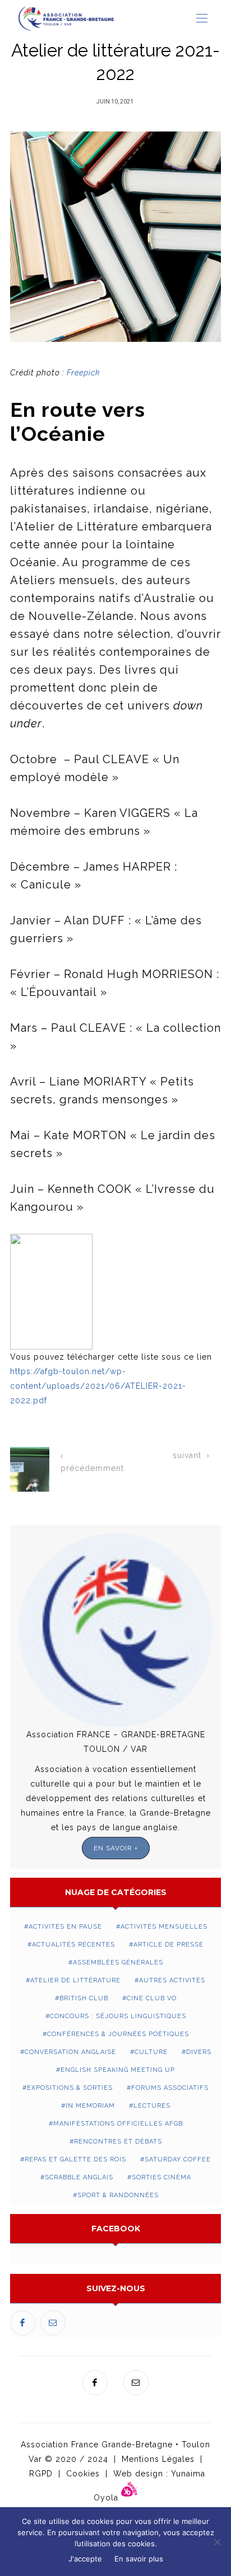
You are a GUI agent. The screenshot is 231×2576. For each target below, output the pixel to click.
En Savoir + (116, 1848)
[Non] (217, 2542)
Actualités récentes (73, 1945)
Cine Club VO (152, 1998)
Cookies (83, 2474)
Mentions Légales (158, 2459)
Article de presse (168, 1945)
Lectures (152, 2106)
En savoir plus (139, 2559)
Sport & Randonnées (118, 2195)
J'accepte (85, 2559)
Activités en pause (65, 1927)
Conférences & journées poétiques (118, 2034)
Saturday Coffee (178, 2159)
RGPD (41, 2474)
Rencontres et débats (118, 2142)
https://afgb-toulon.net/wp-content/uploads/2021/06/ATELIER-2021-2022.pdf (98, 1386)
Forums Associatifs (170, 2088)
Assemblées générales (118, 1962)
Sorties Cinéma (161, 2177)
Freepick (84, 373)
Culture (151, 2052)
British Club (84, 1998)
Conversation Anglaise (70, 2052)
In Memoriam (90, 2106)
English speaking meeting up (118, 2070)
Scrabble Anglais (79, 2177)
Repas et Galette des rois (75, 2159)
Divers (199, 2052)
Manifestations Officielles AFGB (118, 2124)
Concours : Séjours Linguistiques (118, 2016)
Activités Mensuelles (164, 1927)
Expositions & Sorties (70, 2088)
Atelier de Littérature (75, 1980)
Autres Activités (172, 1980)
